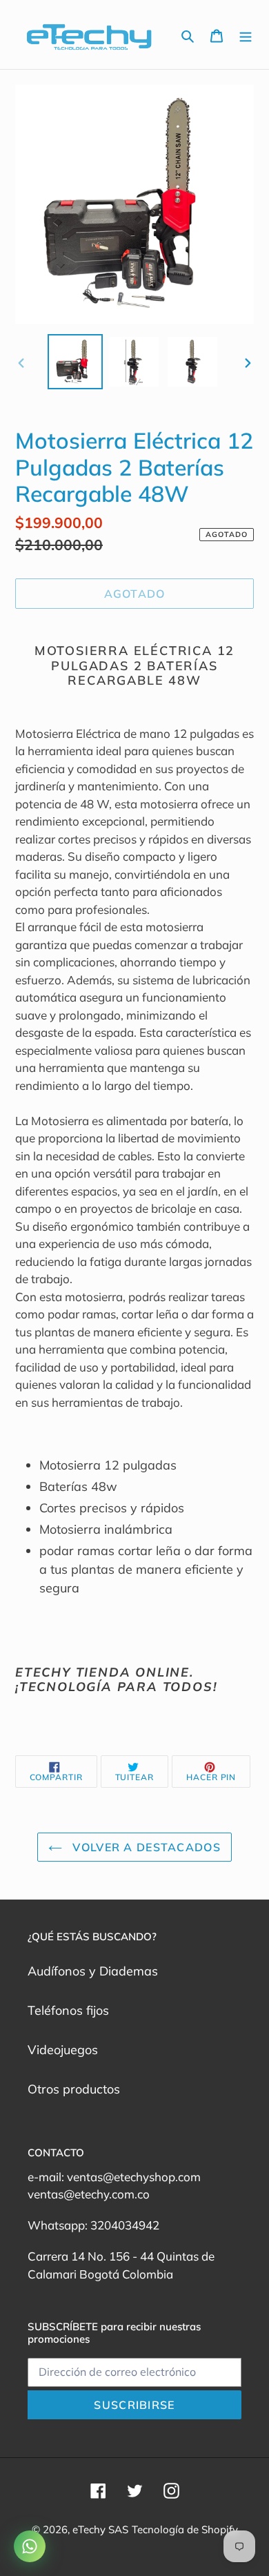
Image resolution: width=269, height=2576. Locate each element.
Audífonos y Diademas (93, 1971)
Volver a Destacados (145, 1847)
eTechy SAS (100, 2529)
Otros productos (74, 2089)
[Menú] (246, 35)
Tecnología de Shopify (185, 2529)
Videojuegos (63, 2050)
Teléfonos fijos (68, 2010)
